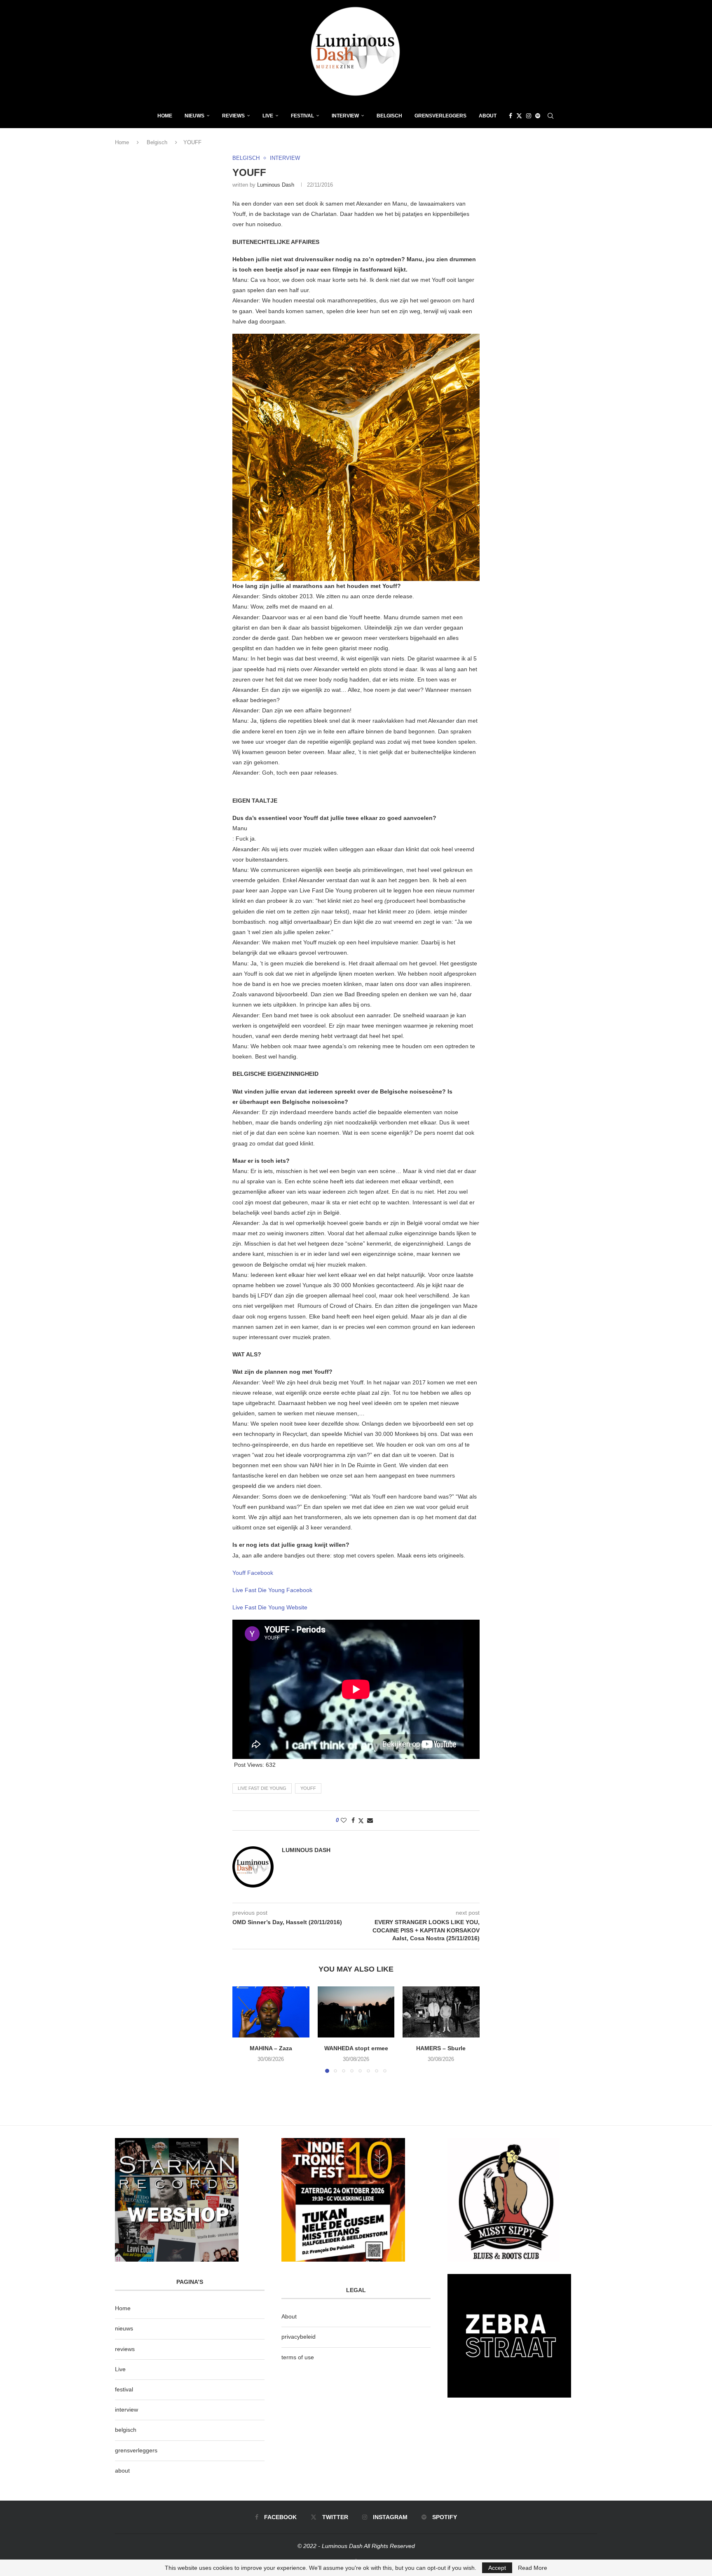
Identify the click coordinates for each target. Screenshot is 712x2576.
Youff (308, 1788)
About (488, 116)
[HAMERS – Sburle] (441, 2012)
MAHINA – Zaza (271, 2048)
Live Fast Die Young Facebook (272, 1590)
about (122, 2471)
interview (126, 2410)
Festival (302, 116)
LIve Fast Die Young (262, 1788)
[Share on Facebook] (353, 1820)
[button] (244, 2029)
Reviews (233, 116)
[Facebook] (511, 116)
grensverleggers (136, 2450)
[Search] (550, 116)
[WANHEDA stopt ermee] (356, 2012)
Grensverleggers (440, 116)
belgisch (126, 2430)
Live (268, 116)
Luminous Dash (276, 185)
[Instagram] (529, 116)
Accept (497, 2568)
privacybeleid (299, 2337)
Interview (345, 116)
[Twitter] (519, 116)
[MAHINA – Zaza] (271, 2012)
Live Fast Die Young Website (270, 1607)
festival (124, 2389)
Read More (533, 2568)
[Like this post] (344, 1820)
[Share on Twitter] (361, 1821)
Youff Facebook (253, 1573)
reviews (125, 2349)
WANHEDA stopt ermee (356, 2048)
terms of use (298, 2357)
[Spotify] (538, 116)
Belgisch (389, 116)
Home (165, 116)
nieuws (194, 116)
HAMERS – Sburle (441, 2048)
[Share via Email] (370, 1820)
